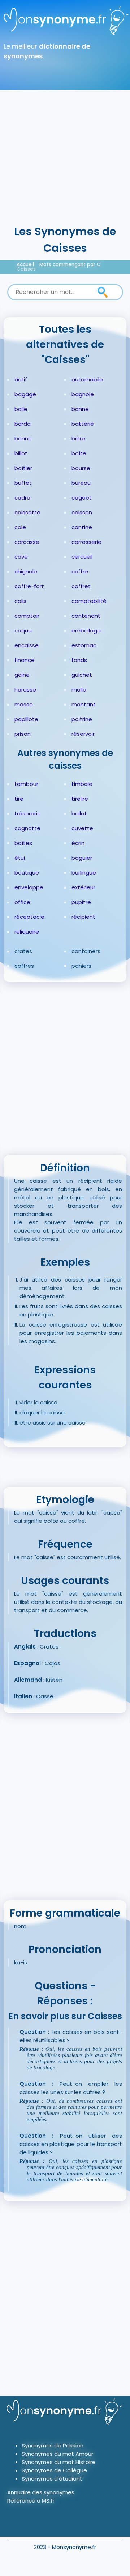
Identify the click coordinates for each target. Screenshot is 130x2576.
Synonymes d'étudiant (52, 2479)
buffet (23, 483)
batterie (83, 424)
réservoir (83, 734)
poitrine (82, 719)
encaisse (27, 645)
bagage (25, 394)
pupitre (81, 902)
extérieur (83, 887)
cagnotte (27, 828)
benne (23, 439)
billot (21, 453)
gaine (22, 675)
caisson (82, 512)
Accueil (25, 265)
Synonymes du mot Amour (57, 2454)
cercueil (82, 557)
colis (20, 601)
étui (20, 858)
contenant (86, 616)
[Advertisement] (65, 155)
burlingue (84, 873)
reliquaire (27, 932)
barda (23, 424)
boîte (79, 453)
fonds (79, 660)
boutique (27, 873)
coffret (81, 586)
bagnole (83, 394)
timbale (82, 784)
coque (23, 630)
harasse (25, 690)
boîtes (23, 843)
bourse (81, 468)
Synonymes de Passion (53, 2445)
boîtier (23, 468)
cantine (82, 527)
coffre (80, 571)
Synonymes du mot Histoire (59, 2462)
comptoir (27, 616)
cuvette (82, 828)
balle (21, 409)
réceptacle (29, 917)
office (22, 902)
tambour (26, 784)
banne (80, 409)
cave (21, 557)
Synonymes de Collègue (54, 2470)
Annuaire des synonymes (41, 2492)
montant (84, 704)
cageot (82, 498)
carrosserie (86, 542)
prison (23, 734)
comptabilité (89, 601)
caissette (27, 512)
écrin (78, 843)
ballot (79, 813)
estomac (84, 645)
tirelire (80, 799)
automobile (87, 379)
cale (20, 527)
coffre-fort (29, 586)
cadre (22, 498)
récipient (83, 917)
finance (25, 660)
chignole (26, 571)
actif (21, 379)
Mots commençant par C (70, 265)
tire (19, 799)
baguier (82, 858)
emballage (86, 630)
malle (79, 690)
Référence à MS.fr (31, 2501)
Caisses (26, 269)
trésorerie (28, 813)
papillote (26, 719)
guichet (82, 675)
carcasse (27, 542)
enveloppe (29, 887)
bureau (81, 483)
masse (24, 704)
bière (78, 439)
